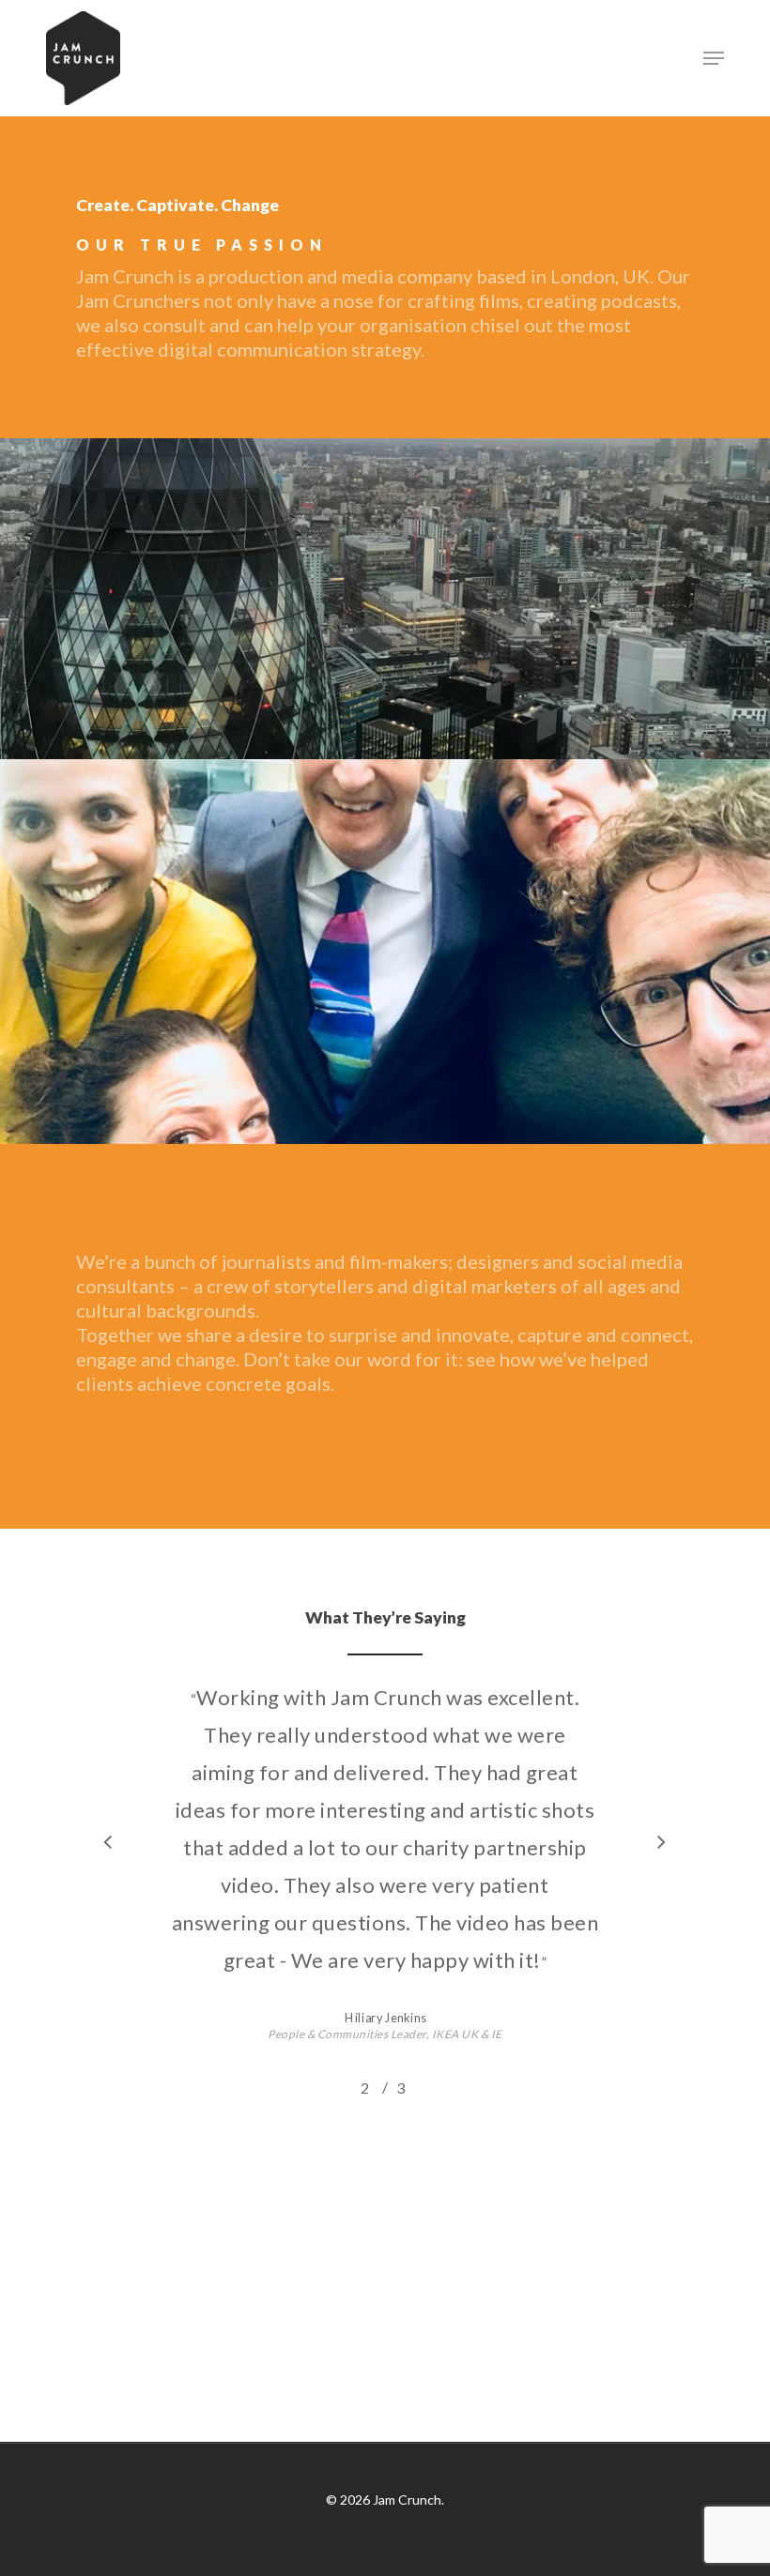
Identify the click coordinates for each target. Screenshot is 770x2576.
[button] (714, 58)
